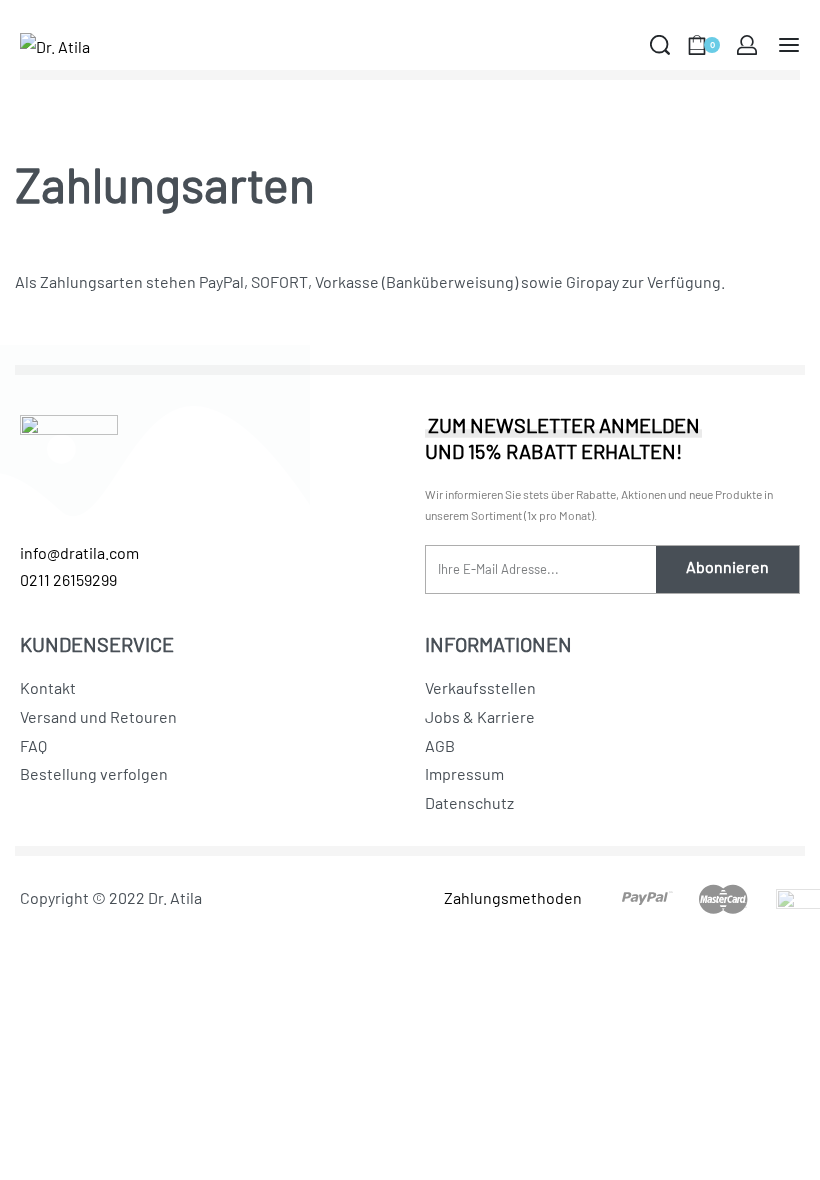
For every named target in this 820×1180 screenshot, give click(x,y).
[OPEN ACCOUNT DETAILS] (747, 45)
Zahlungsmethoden (513, 897)
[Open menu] (789, 45)
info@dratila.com (79, 552)
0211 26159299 (68, 579)
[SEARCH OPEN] (660, 45)
